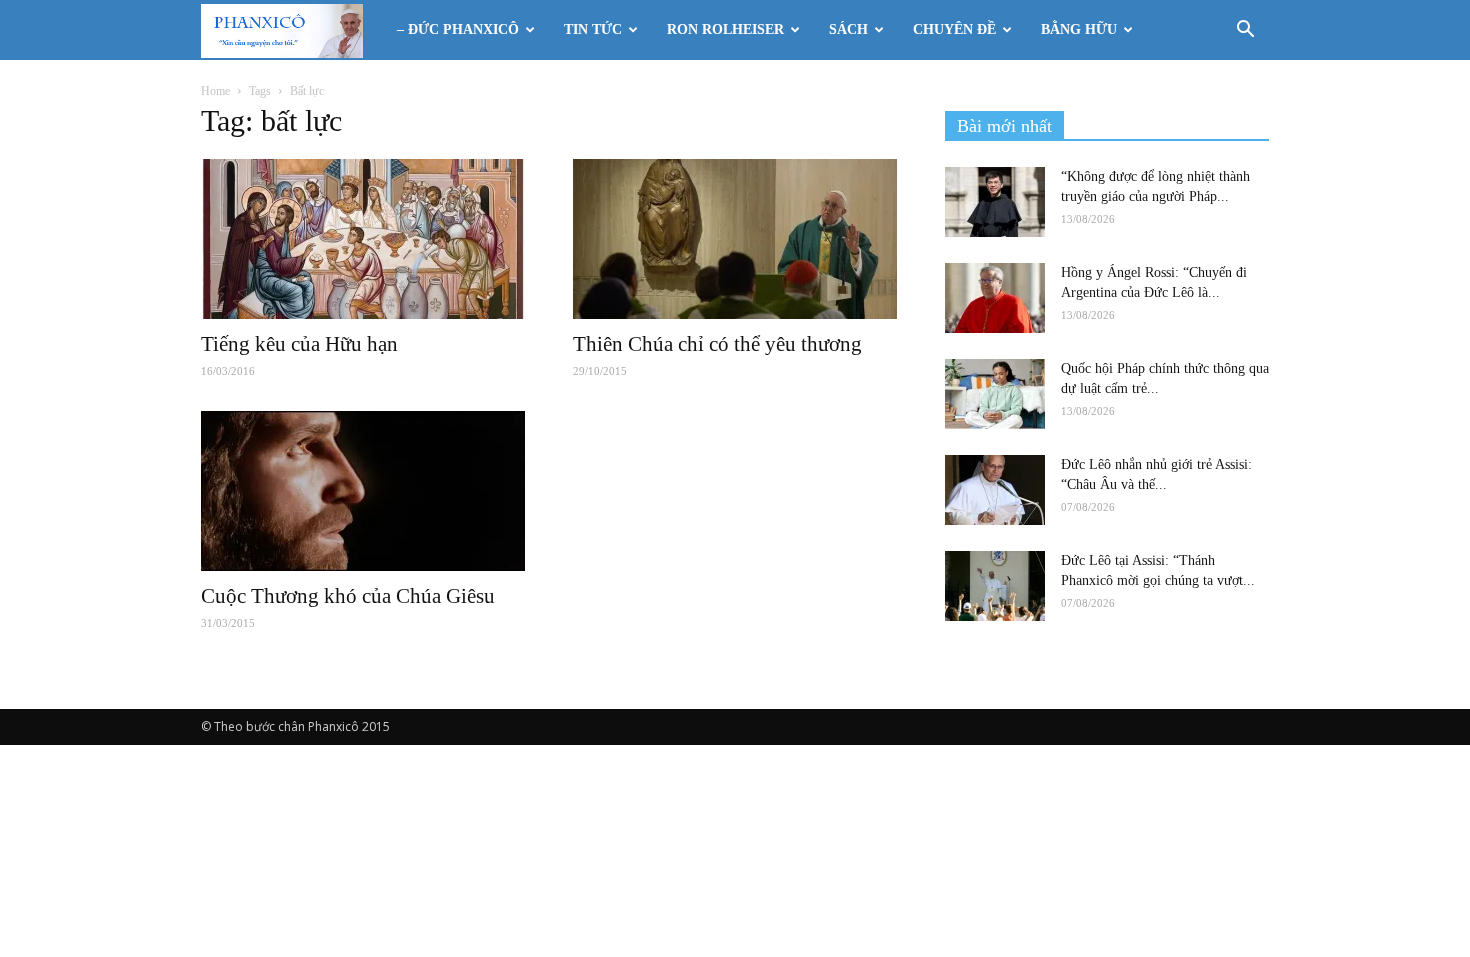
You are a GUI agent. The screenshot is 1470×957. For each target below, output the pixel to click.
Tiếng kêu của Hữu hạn (299, 344)
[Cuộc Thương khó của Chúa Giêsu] (363, 491)
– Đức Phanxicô (458, 29)
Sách (848, 29)
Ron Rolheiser (725, 29)
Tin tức (593, 29)
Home (215, 91)
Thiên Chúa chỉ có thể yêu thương (717, 344)
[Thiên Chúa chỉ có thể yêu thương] (735, 239)
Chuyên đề (954, 29)
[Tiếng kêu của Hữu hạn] (363, 239)
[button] (1245, 31)
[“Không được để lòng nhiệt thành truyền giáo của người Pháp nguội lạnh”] (995, 202)
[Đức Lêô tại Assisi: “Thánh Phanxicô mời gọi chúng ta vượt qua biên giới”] (995, 586)
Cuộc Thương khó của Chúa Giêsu (348, 596)
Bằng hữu (1079, 29)
